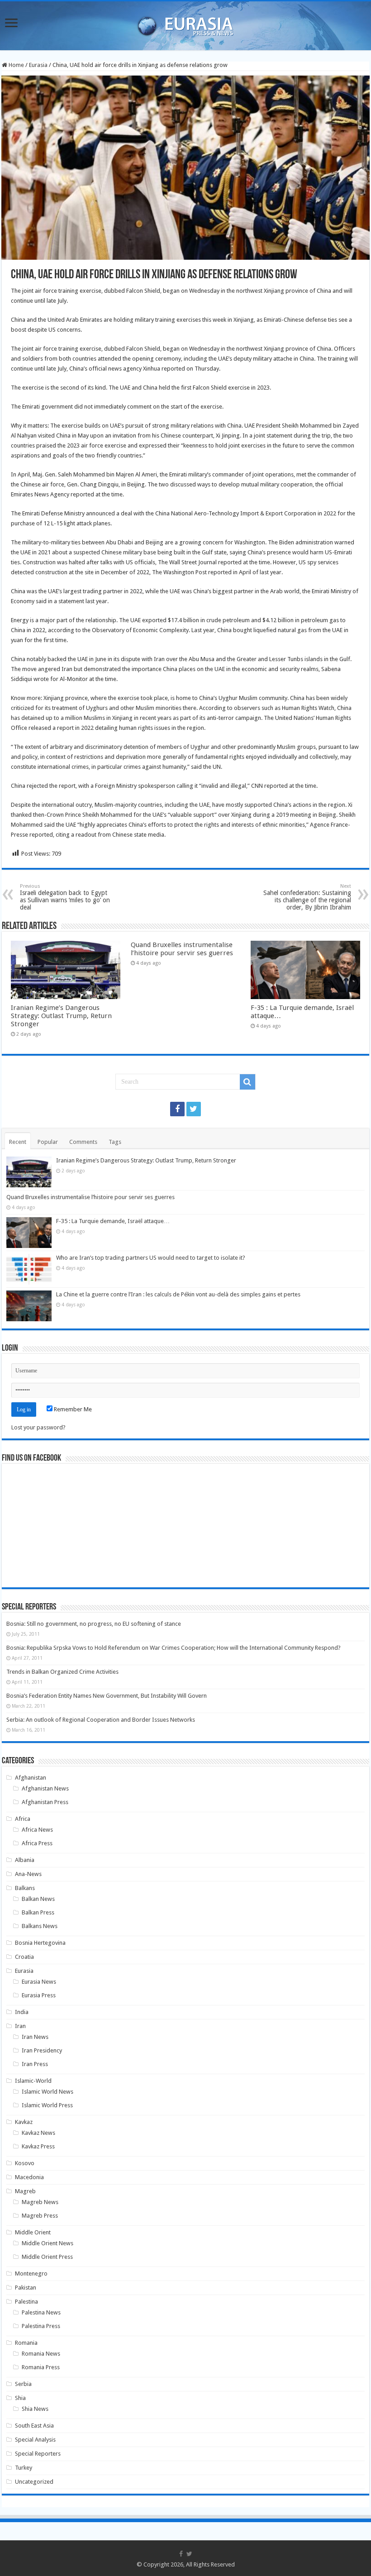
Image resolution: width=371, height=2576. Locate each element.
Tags (115, 1142)
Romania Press (41, 2367)
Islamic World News (48, 2092)
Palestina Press (41, 2326)
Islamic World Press (47, 2105)
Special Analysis (35, 2440)
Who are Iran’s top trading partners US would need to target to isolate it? (151, 1258)
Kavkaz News (38, 2133)
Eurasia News (39, 1982)
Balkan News (38, 1899)
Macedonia (29, 2177)
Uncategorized (34, 2482)
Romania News (41, 2354)
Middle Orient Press (47, 2257)
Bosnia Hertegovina (40, 1943)
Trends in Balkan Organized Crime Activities (62, 1672)
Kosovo (25, 2163)
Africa (23, 1819)
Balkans (25, 1888)
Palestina (26, 2302)
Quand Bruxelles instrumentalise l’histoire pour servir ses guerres (182, 949)
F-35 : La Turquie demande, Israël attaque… (113, 1221)
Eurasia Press (39, 1995)
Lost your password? (38, 1427)
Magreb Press (40, 2216)
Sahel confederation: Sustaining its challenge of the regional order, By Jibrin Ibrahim (307, 897)
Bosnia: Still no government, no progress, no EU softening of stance (94, 1624)
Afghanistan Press (45, 1802)
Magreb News (40, 2202)
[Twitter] (194, 1109)
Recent (18, 1142)
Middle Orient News (48, 2243)
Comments (83, 1142)
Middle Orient (33, 2232)
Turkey (24, 2468)
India (22, 2012)
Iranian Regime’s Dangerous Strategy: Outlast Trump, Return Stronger (61, 1016)
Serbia (23, 2384)
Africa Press (37, 1843)
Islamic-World (33, 2081)
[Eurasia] (185, 24)
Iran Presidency (42, 2050)
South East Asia (34, 2426)
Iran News (35, 2037)
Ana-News (28, 1874)
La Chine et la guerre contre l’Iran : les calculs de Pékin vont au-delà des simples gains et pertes (178, 1294)
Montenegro (31, 2274)
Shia (20, 2398)
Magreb (25, 2191)
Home (16, 65)
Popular (48, 1142)
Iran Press (35, 2064)
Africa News (37, 1830)
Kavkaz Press (38, 2146)
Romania (26, 2343)
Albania (25, 1860)
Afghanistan (31, 1778)
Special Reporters (38, 2454)
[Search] (247, 1082)
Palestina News (41, 2312)
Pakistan (26, 2288)
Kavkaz (24, 2122)
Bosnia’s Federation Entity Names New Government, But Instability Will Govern (107, 1696)
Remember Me (72, 1409)
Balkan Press (38, 1912)
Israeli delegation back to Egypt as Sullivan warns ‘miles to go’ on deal (65, 897)
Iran (20, 2026)
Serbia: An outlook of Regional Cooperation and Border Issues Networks (101, 1720)
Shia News (35, 2409)
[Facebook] (177, 1109)
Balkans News (40, 1926)
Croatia (24, 1957)
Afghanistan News (45, 1788)
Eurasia (38, 65)
